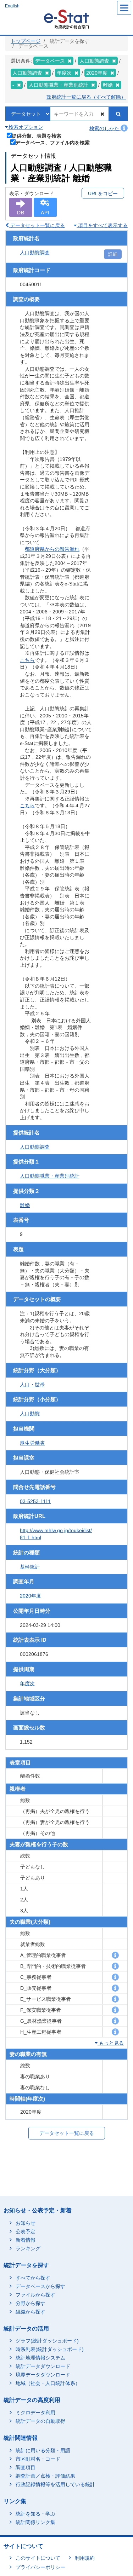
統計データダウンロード (43, 2366)
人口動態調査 (35, 253)
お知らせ (26, 2223)
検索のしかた (105, 128)
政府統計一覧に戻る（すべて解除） (86, 97)
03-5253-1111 (35, 1501)
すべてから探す (33, 2278)
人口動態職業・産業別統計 (50, 1176)
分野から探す (31, 2303)
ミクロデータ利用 (35, 2413)
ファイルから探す (35, 2295)
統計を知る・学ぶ (35, 2514)
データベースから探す (40, 2286)
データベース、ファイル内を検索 (52, 142)
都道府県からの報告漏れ (52, 549)
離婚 (25, 1205)
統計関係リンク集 (35, 2522)
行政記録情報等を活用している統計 (55, 2484)
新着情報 (26, 2240)
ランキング (28, 2248)
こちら (27, 660)
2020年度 (31, 1596)
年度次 (27, 1683)
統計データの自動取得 (40, 2421)
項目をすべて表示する (102, 225)
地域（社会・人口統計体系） (48, 2383)
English (12, 6)
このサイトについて (38, 2558)
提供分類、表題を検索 (37, 136)
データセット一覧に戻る (37, 225)
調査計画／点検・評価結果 (45, 2476)
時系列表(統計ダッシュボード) (50, 2349)
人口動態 (30, 1414)
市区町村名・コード (38, 2459)
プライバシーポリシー (40, 2567)
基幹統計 (30, 1567)
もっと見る (111, 2043)
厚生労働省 (32, 1443)
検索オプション (25, 127)
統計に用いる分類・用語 (43, 2450)
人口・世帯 (32, 1385)
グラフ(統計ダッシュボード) (47, 2341)
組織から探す (31, 2312)
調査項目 (26, 2467)
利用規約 (85, 2558)
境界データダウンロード (43, 2375)
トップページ (26, 41)
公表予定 (26, 2231)
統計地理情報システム (40, 2358)
